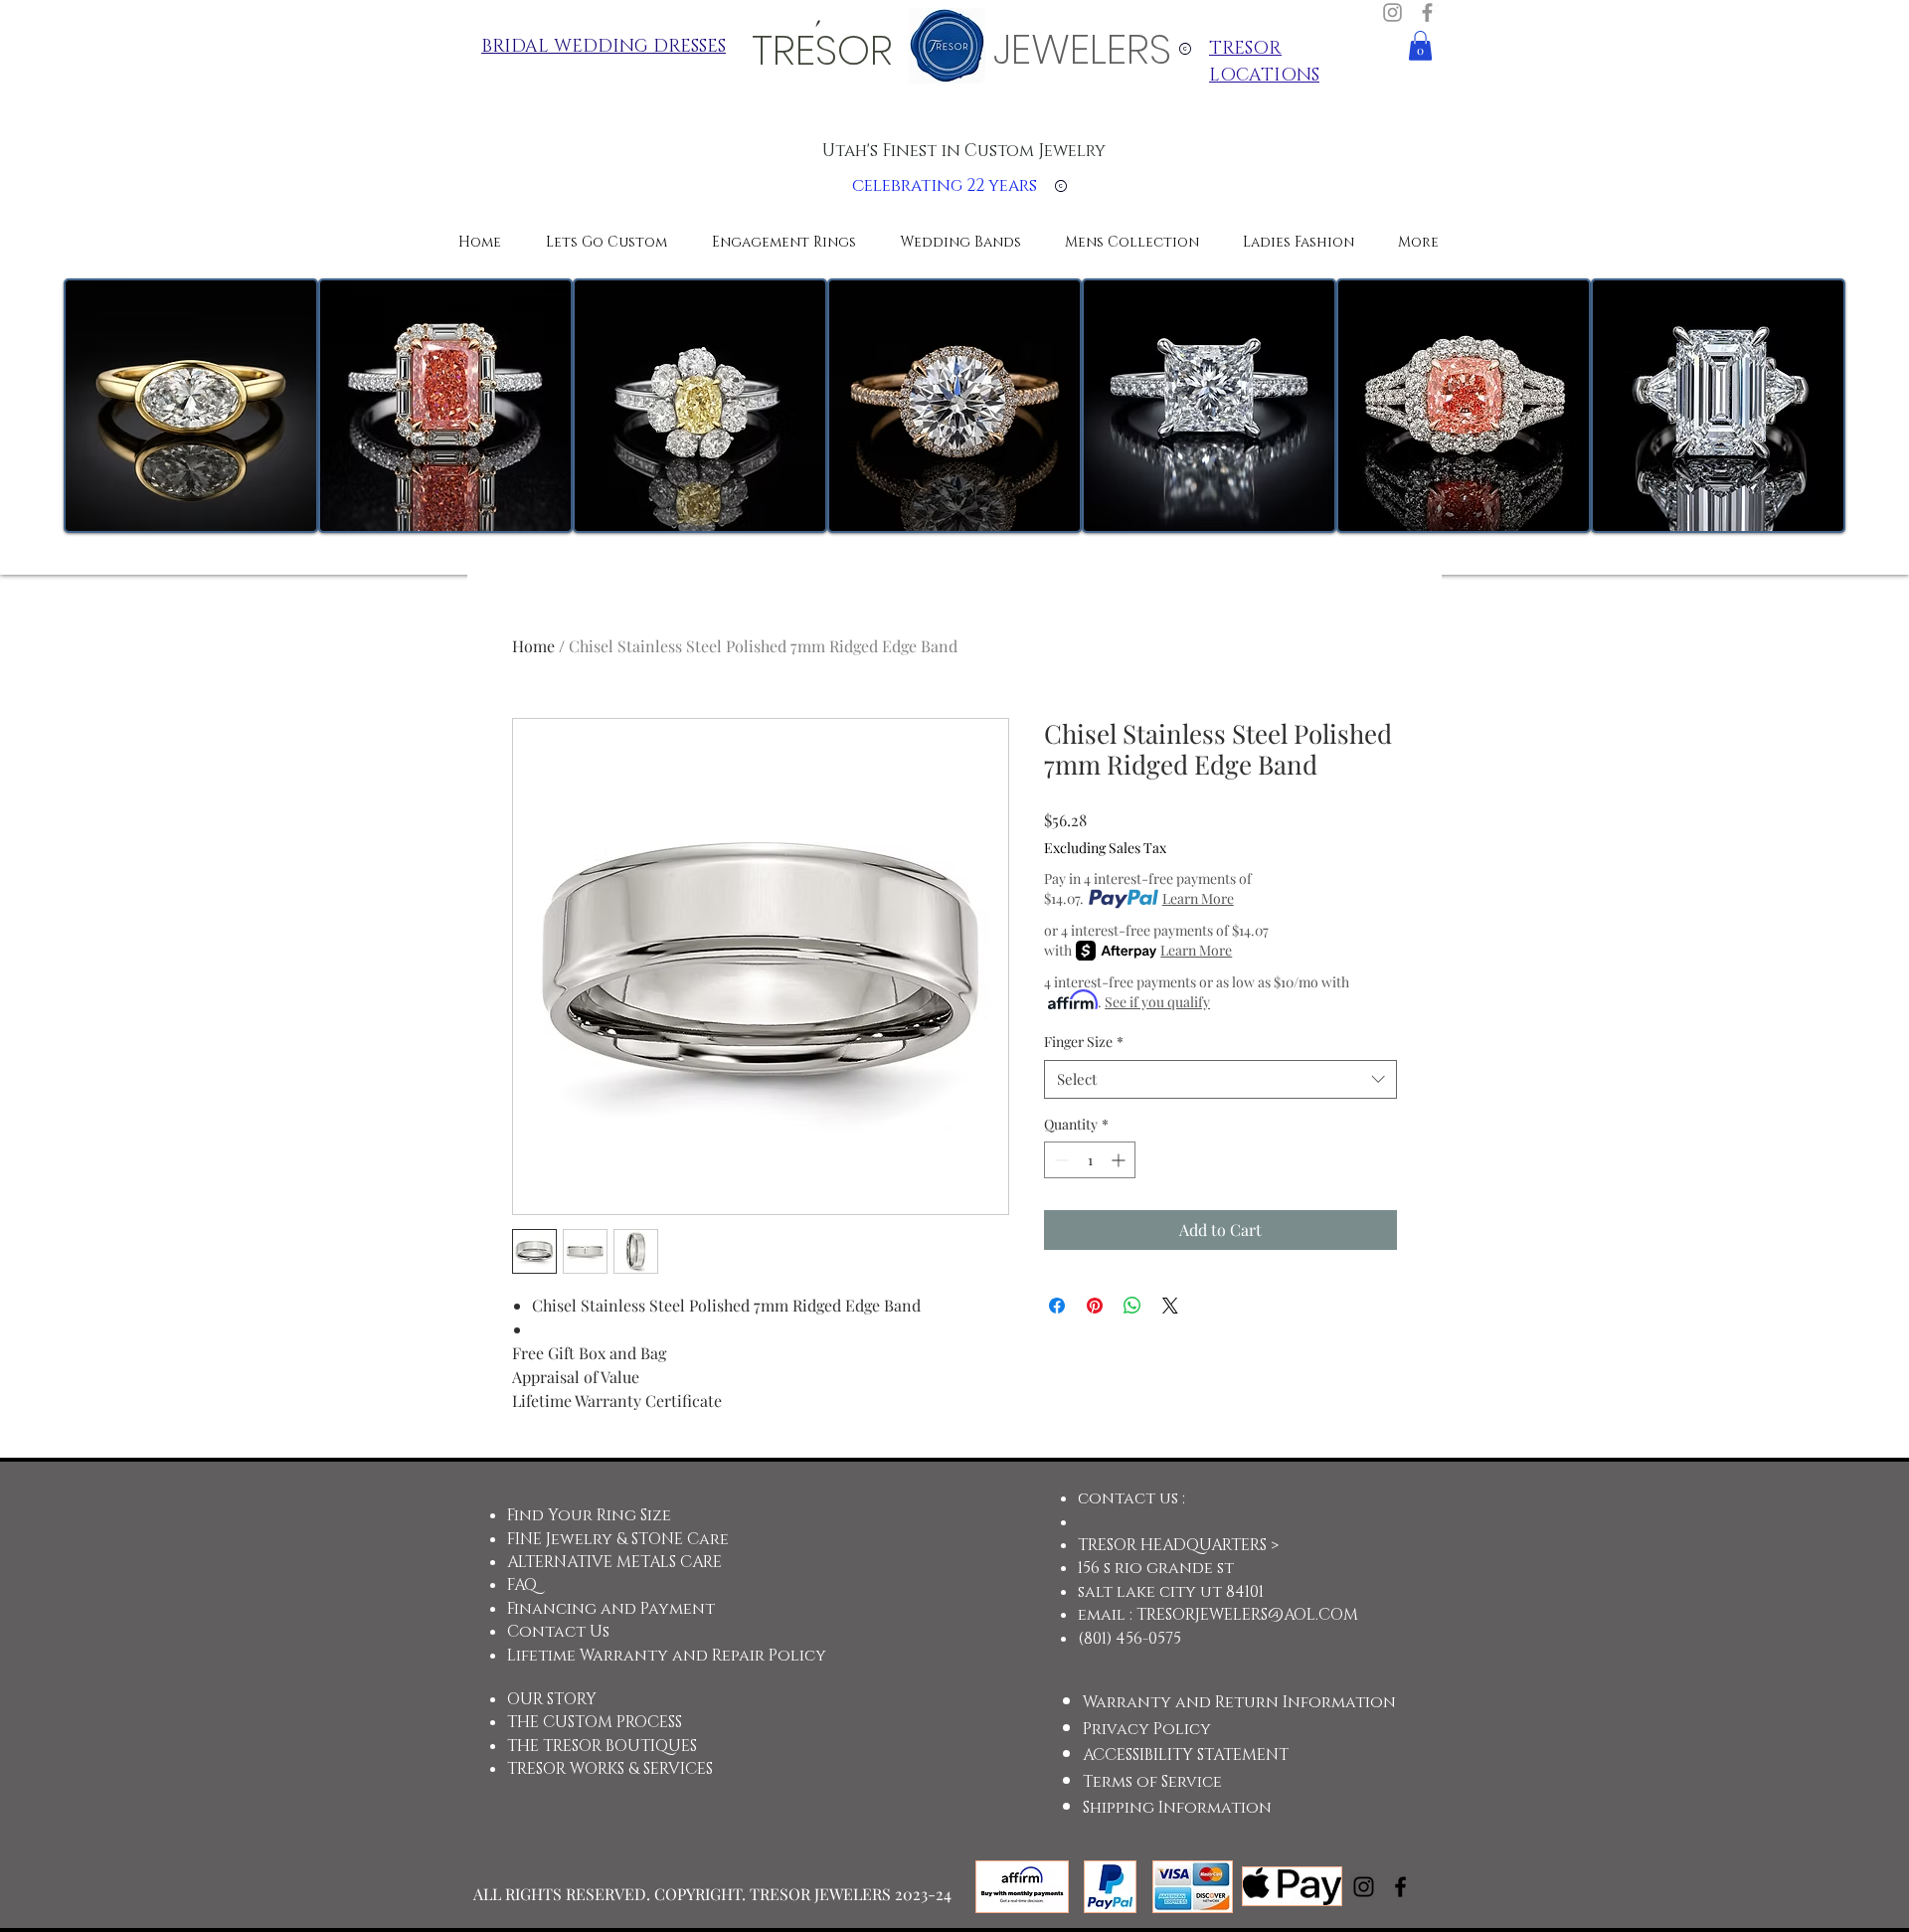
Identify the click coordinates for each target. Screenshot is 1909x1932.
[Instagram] (1392, 12)
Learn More (1198, 898)
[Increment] (1120, 1160)
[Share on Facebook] (1057, 1306)
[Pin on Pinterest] (1095, 1306)
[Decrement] (1059, 1160)
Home (533, 646)
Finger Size (1084, 1042)
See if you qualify (1157, 1002)
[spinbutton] (1090, 1160)
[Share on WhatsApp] (1132, 1306)
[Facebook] (1427, 12)
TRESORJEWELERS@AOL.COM (1247, 1615)
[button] (1420, 46)
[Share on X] (1170, 1306)
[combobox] (1220, 1079)
